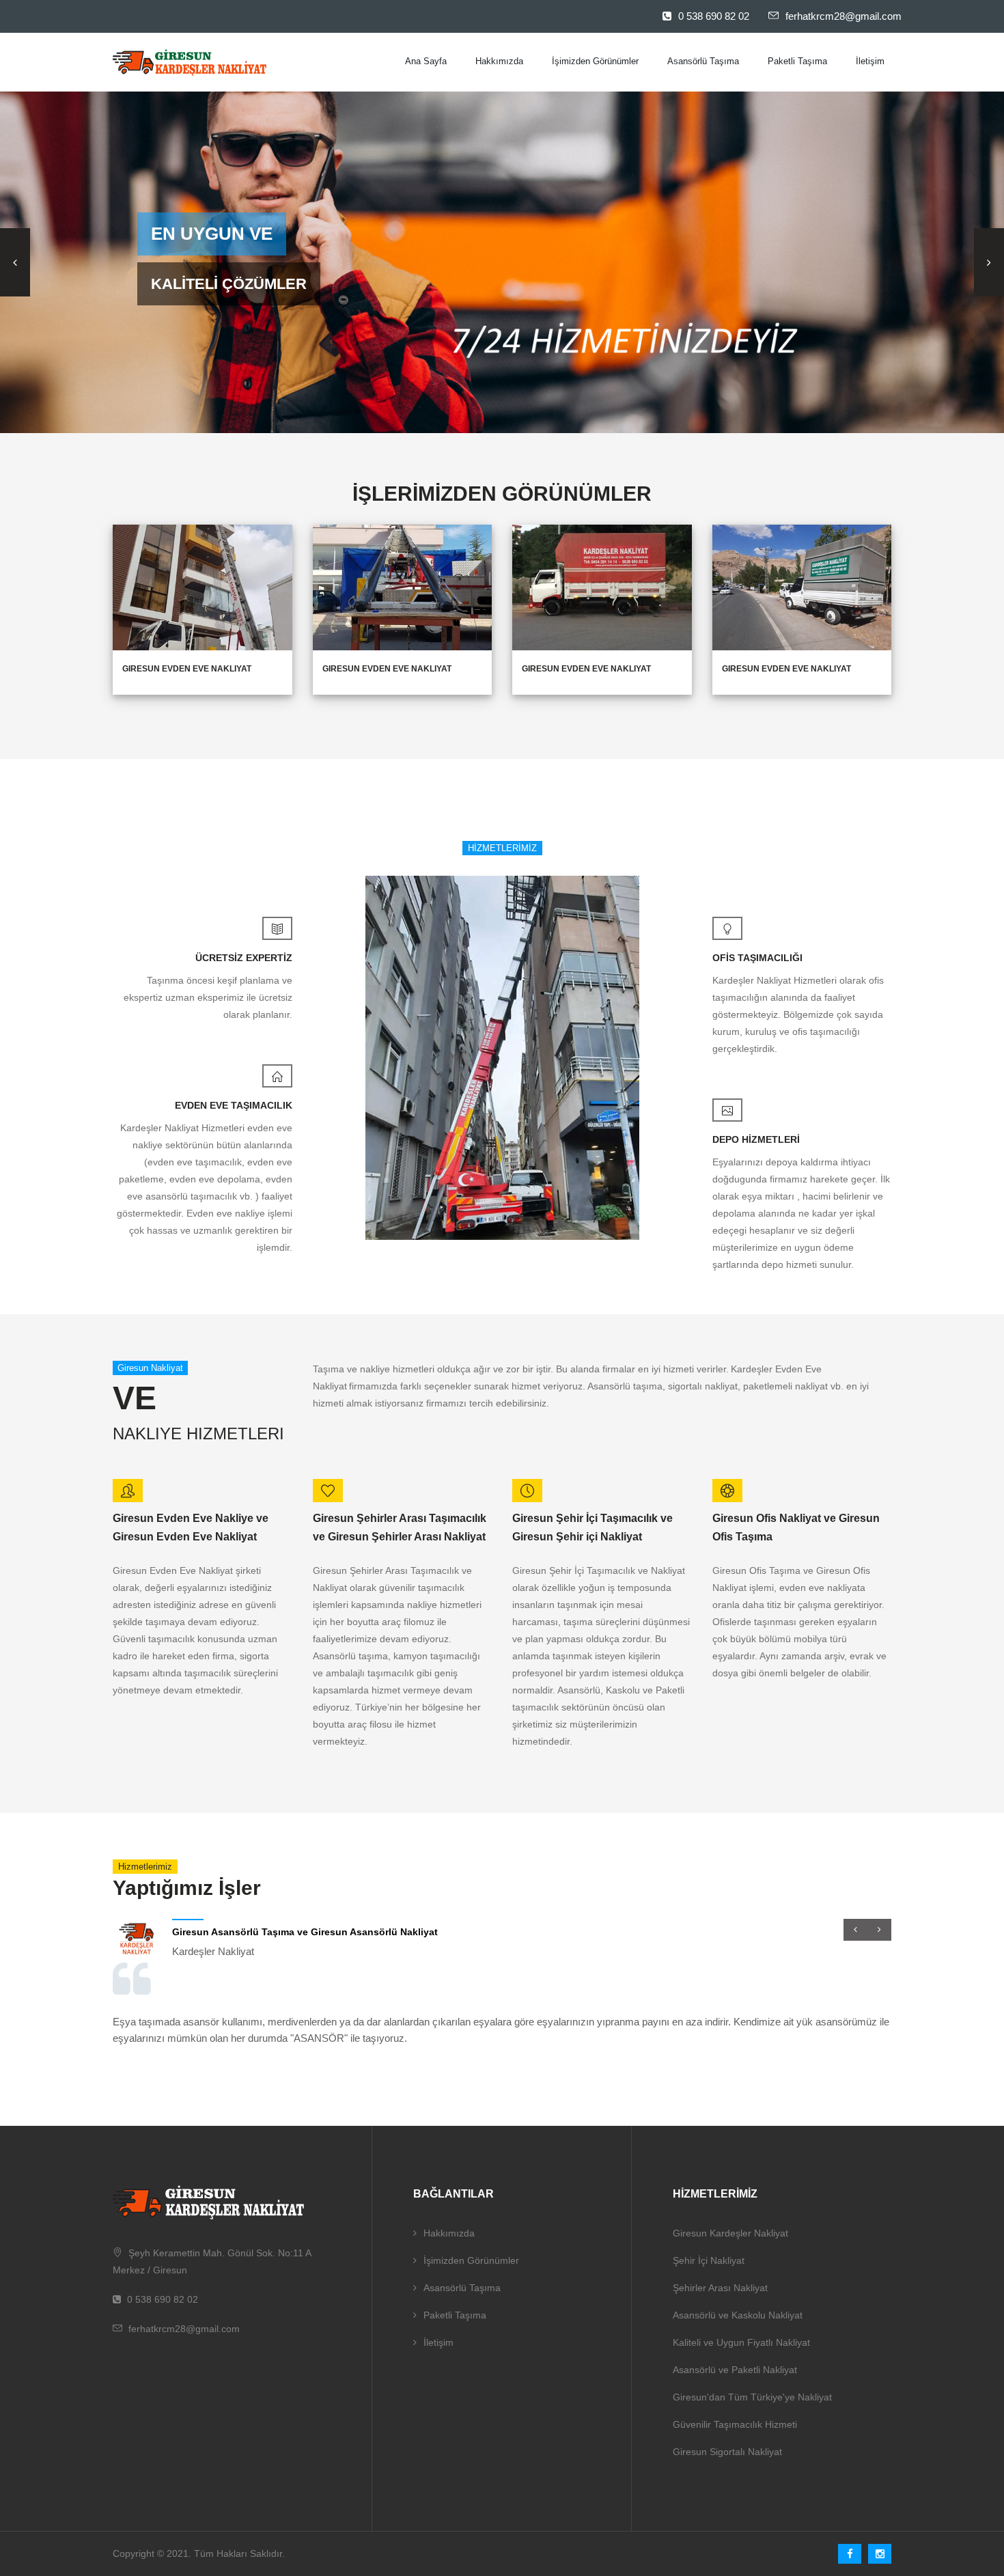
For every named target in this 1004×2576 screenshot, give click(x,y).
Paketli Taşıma (797, 61)
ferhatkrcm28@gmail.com (843, 16)
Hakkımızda (499, 61)
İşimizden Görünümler (595, 61)
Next (989, 262)
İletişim (870, 61)
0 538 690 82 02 (714, 16)
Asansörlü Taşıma (703, 61)
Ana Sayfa (426, 61)
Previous (15, 262)
